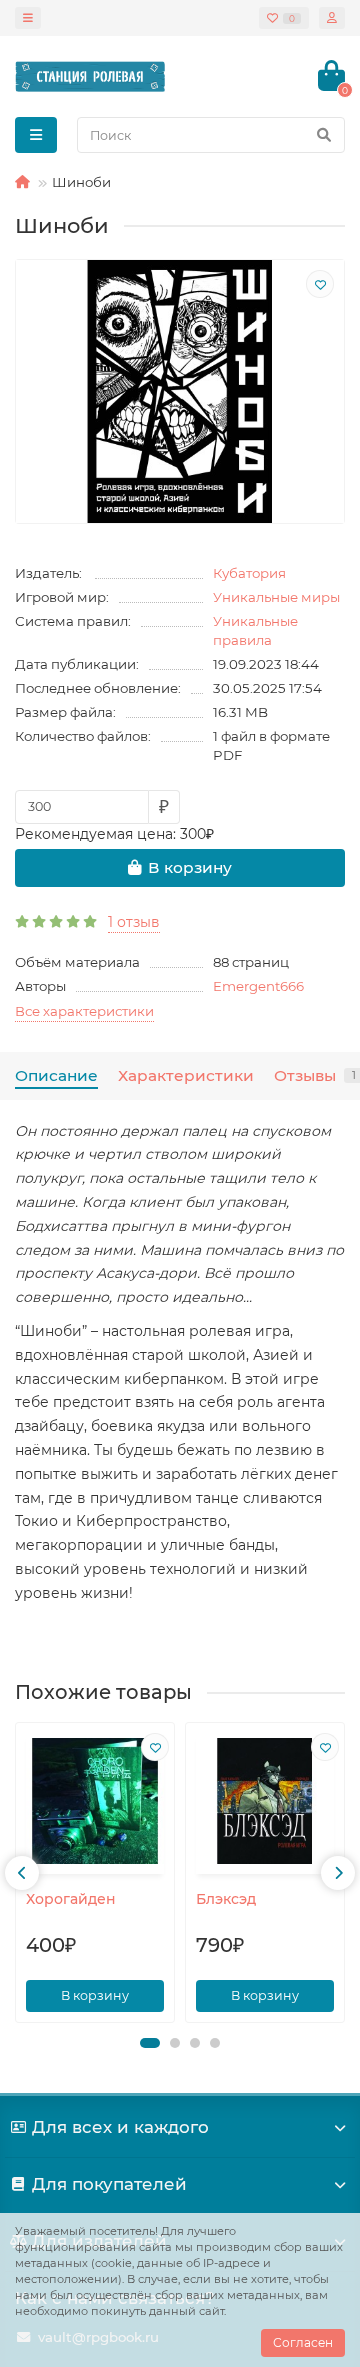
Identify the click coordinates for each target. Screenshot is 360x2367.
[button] (150, 2043)
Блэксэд (226, 1899)
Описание (56, 1075)
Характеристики (186, 1075)
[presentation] (22, 1873)
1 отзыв (134, 922)
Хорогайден (71, 1899)
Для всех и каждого (120, 2127)
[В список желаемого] (320, 284)
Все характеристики (84, 1011)
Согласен (303, 2342)
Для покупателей (109, 2184)
